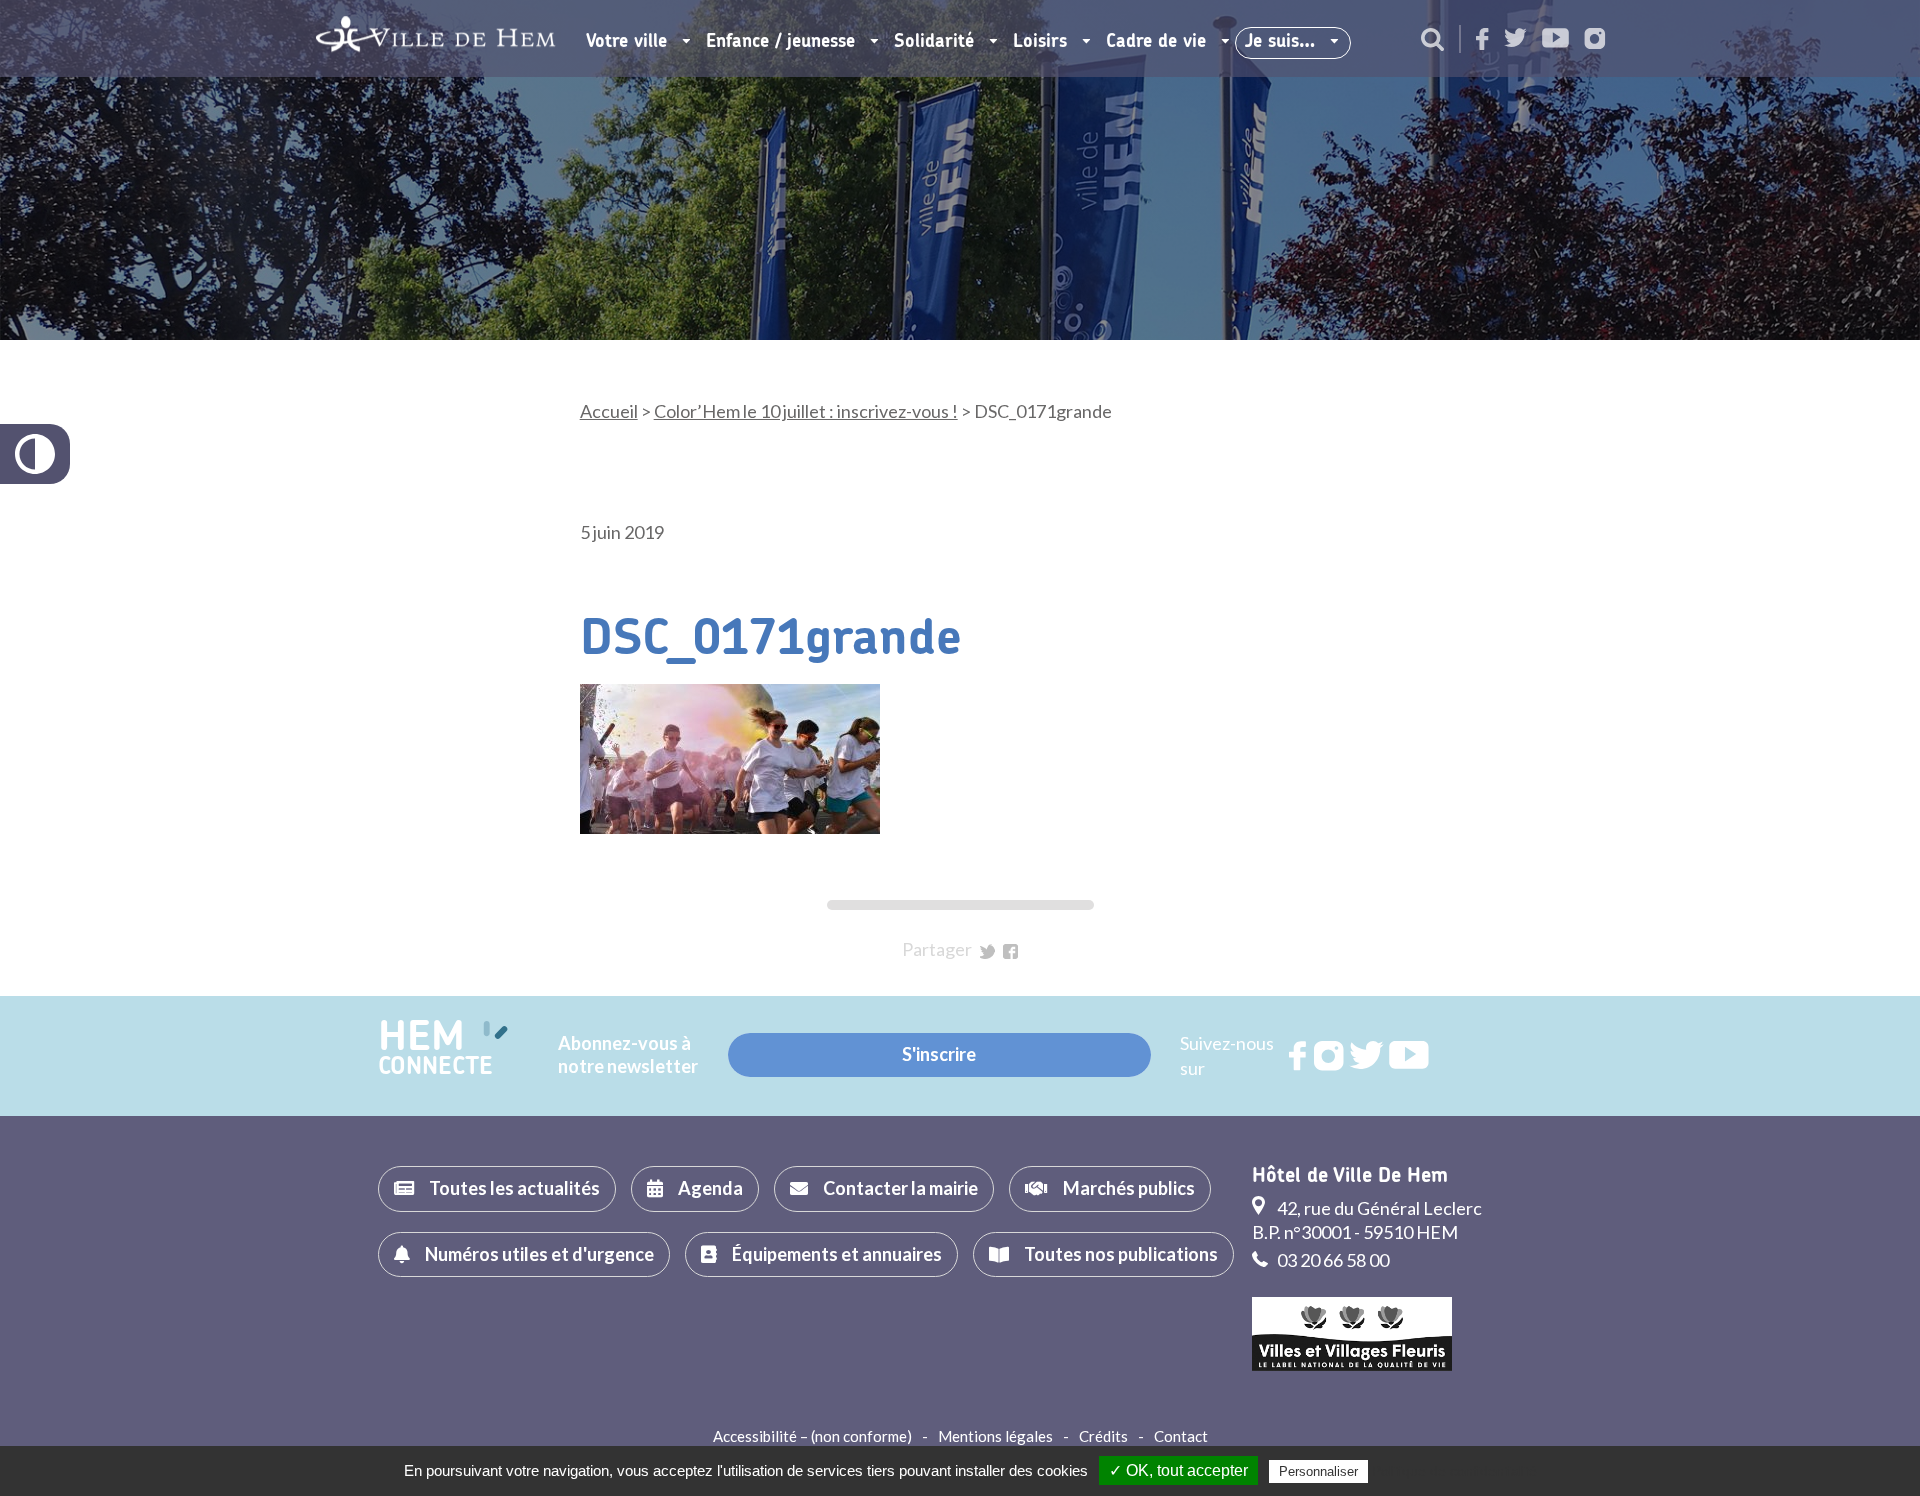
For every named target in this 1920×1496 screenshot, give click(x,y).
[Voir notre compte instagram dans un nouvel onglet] (1595, 40)
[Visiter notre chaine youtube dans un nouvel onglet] (1555, 39)
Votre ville (626, 42)
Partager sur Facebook (1010, 951)
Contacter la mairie (900, 1188)
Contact (1181, 1436)
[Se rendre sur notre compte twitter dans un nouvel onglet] (1515, 39)
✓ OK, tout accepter (1178, 1470)
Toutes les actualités (514, 1188)
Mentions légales (995, 1436)
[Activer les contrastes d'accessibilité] (35, 454)
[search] (1432, 41)
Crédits (1103, 1436)
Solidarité (934, 42)
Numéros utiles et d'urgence (539, 1254)
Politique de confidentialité (1454, 1471)
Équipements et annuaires (837, 1254)
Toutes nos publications (1121, 1254)
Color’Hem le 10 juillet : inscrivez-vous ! (806, 411)
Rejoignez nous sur (1299, 1056)
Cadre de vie (1156, 42)
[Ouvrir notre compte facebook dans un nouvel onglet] (1482, 40)
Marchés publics (1129, 1188)
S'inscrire (939, 1054)
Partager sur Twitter (987, 951)
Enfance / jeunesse (780, 42)
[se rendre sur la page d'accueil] (435, 38)
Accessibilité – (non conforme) (812, 1436)
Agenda (710, 1188)
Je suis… (1280, 42)
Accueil (609, 411)
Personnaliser (1318, 1471)
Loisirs (1040, 42)
